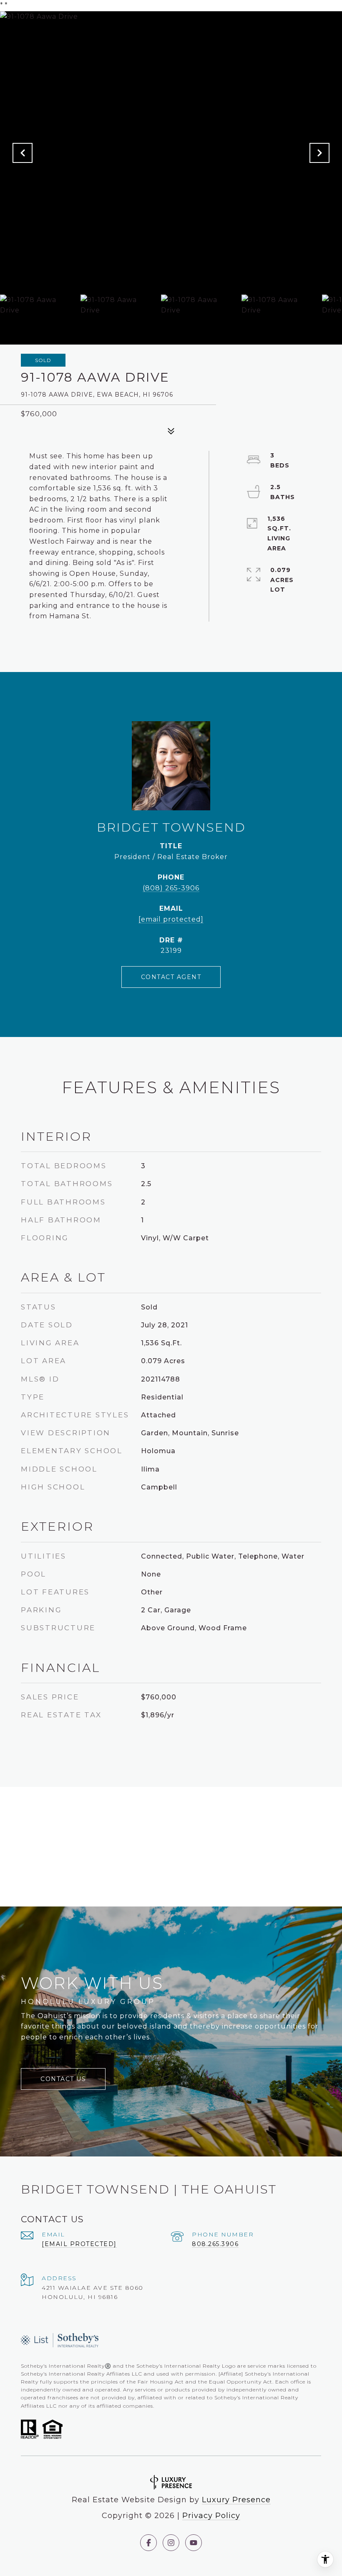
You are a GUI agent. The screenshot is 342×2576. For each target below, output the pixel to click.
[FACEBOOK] (148, 2543)
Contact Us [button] (63, 2079)
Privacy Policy (211, 2516)
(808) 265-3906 (171, 888)
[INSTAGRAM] (171, 2543)
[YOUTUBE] (194, 2543)
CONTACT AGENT (171, 977)
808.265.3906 (215, 2244)
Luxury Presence (236, 2500)
